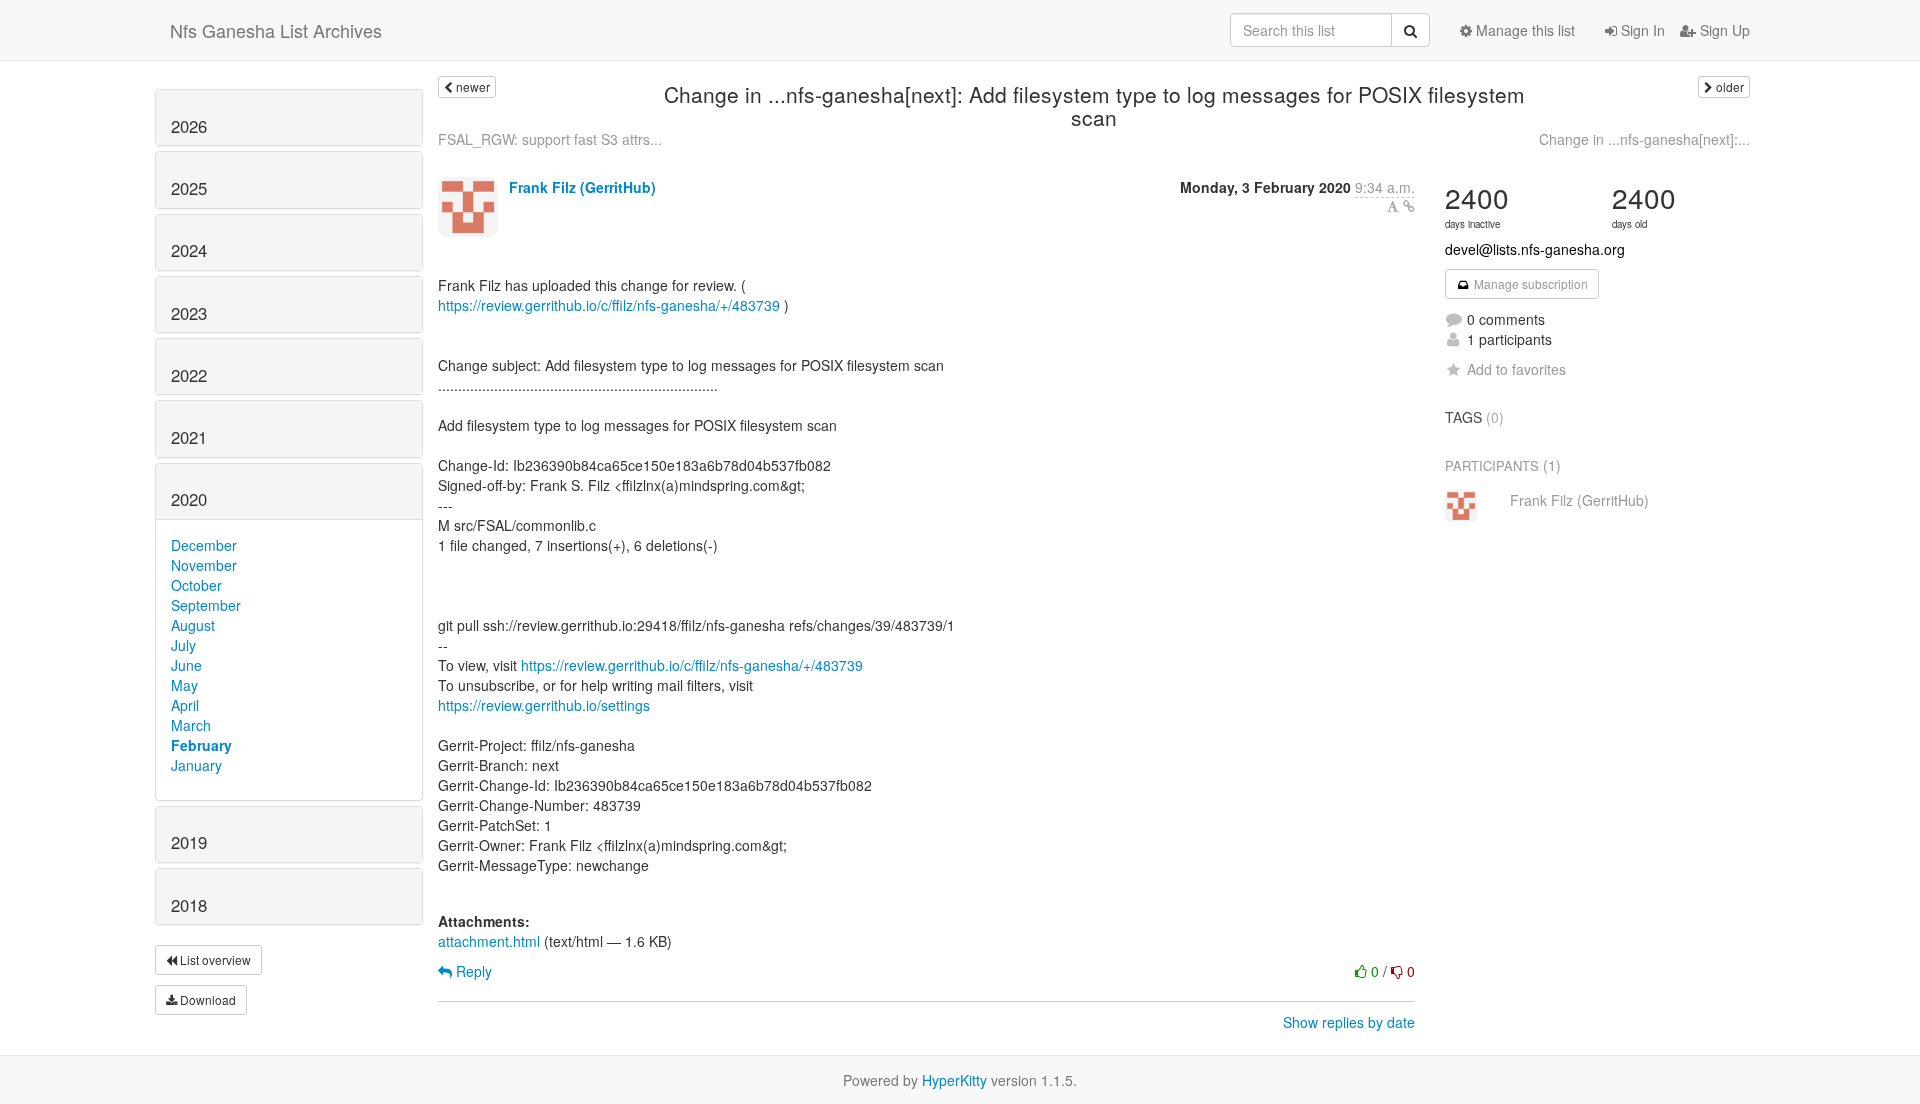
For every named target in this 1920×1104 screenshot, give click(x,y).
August (193, 625)
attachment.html (489, 941)
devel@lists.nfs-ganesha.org (1535, 249)
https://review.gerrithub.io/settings (544, 705)
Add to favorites (1516, 369)
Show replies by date (1349, 1022)
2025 (189, 188)
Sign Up (1723, 30)
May (184, 685)
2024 (189, 250)
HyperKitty (954, 1080)
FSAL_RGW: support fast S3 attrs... (550, 139)
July (183, 645)
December (204, 545)
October (196, 585)
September (206, 605)
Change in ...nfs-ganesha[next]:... (1644, 139)
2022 (189, 375)
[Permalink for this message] (1409, 206)
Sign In (1641, 30)
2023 (189, 313)
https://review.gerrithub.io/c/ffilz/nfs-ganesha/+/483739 (609, 305)
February (201, 745)
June (186, 665)
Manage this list (1523, 30)
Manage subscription (1529, 283)
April (185, 705)
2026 (189, 126)
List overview (214, 959)
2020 (189, 499)
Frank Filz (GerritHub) (582, 187)
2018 (189, 905)
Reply (472, 971)
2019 (189, 842)
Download (206, 999)
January (196, 765)
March (191, 725)
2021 (189, 437)
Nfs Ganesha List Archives (276, 30)
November (204, 565)
